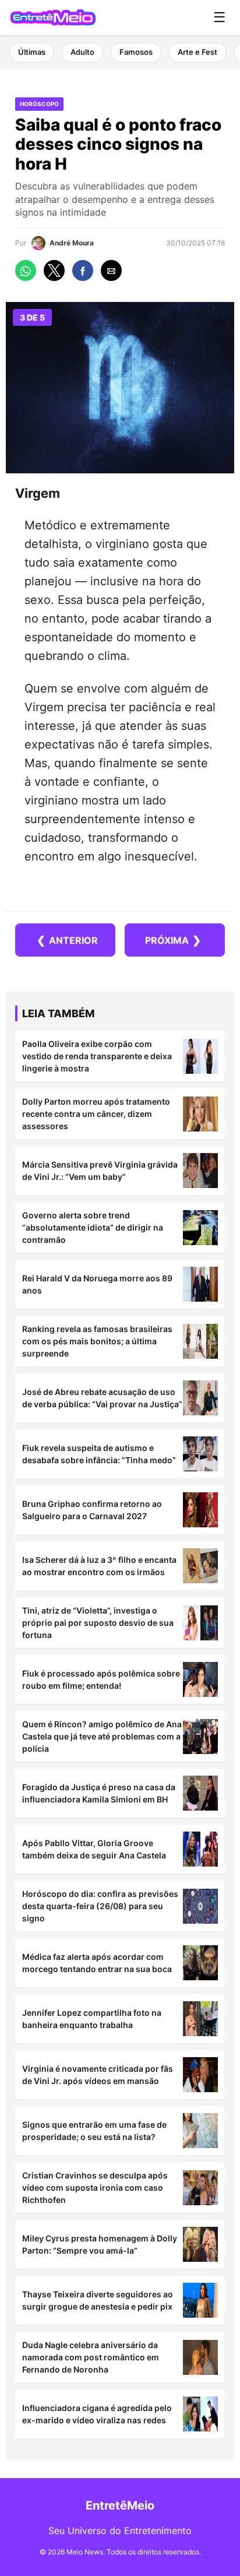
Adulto (82, 52)
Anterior (67, 940)
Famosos (136, 52)
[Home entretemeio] (53, 17)
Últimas (32, 52)
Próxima (173, 940)
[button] (26, 270)
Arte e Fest (197, 52)
